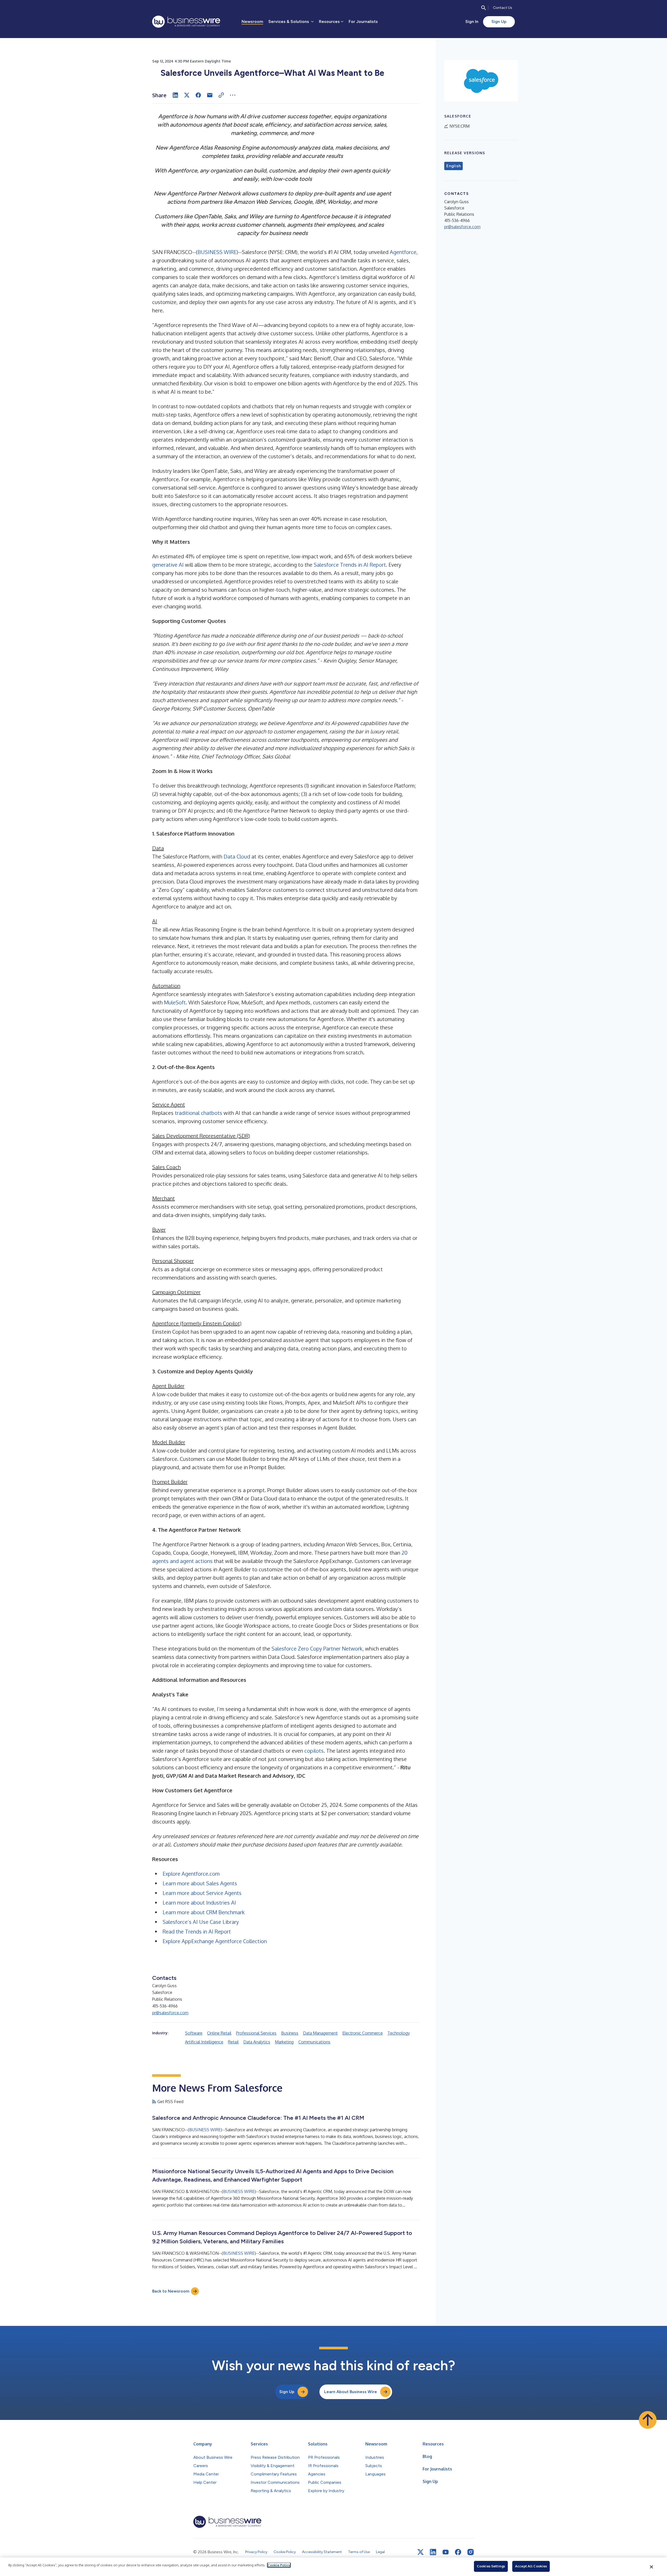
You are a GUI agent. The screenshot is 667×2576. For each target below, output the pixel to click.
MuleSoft (175, 1002)
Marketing (284, 2042)
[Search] (484, 8)
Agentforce (403, 252)
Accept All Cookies (531, 2566)
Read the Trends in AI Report (197, 1931)
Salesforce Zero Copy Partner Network (317, 1648)
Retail (233, 2042)
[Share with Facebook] (198, 95)
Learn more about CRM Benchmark (204, 1912)
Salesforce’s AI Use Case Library (201, 1922)
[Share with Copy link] (221, 95)
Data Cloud (237, 856)
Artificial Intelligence (204, 2042)
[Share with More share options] (233, 95)
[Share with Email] (210, 95)
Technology (399, 2033)
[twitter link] (421, 2552)
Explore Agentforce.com (191, 1874)
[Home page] (186, 22)
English (453, 166)
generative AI (168, 565)
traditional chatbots (199, 1113)
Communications (314, 2042)
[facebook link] (458, 2552)
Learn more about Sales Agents (200, 1883)
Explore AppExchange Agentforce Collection (215, 1941)
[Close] (652, 2567)
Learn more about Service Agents (202, 1893)
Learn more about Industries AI (199, 1902)
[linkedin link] (433, 2552)
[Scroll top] (648, 2420)
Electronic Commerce (363, 2033)
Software (194, 2033)
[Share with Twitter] (187, 95)
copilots (314, 1751)
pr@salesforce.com (170, 2013)
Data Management (320, 2033)
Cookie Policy (279, 2565)
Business (290, 2033)
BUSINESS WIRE (217, 252)
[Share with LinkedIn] (175, 95)
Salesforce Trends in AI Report (350, 565)
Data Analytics (257, 2042)
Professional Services (256, 2033)
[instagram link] (471, 2552)
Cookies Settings (491, 2566)
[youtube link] (446, 2552)
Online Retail (219, 2033)
